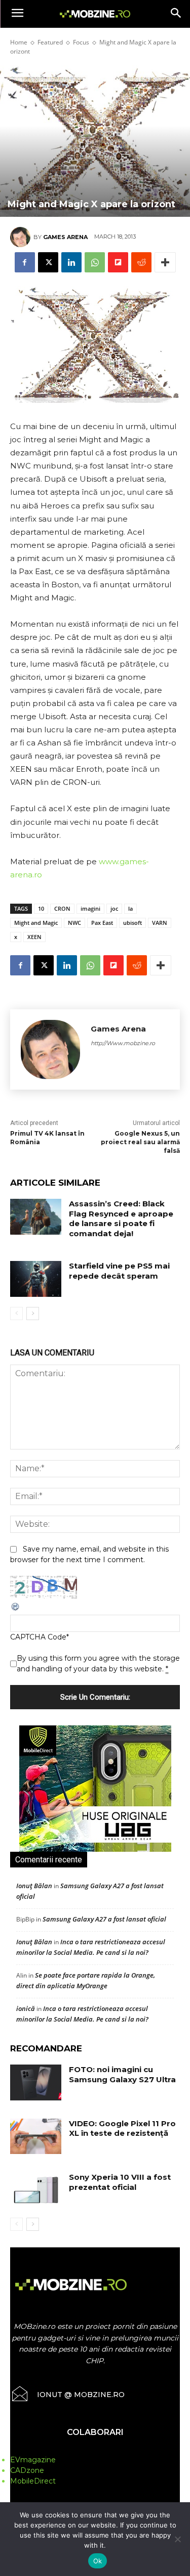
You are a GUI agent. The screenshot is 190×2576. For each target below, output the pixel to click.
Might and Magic (36, 923)
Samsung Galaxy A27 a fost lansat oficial (104, 1919)
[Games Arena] (22, 237)
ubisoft (132, 923)
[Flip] (118, 262)
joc (114, 908)
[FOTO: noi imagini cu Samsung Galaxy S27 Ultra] (36, 2082)
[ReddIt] (141, 262)
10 (41, 908)
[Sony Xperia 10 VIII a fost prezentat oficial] (36, 2190)
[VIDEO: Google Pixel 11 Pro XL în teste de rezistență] (36, 2136)
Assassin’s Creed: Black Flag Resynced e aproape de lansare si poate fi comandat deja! (121, 1219)
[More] (165, 262)
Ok (98, 2561)
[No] (177, 2539)
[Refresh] (16, 1609)
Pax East (102, 923)
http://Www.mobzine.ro (123, 1043)
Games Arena (65, 237)
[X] (48, 262)
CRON (62, 908)
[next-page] (33, 1314)
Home (19, 42)
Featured (50, 42)
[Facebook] (25, 262)
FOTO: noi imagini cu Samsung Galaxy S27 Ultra (122, 2074)
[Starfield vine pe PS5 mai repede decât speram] (36, 1279)
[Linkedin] (71, 262)
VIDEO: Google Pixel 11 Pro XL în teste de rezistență (122, 2128)
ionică (26, 2008)
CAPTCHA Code (38, 1637)
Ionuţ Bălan (34, 1886)
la (130, 908)
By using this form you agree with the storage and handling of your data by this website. (98, 1664)
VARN (160, 923)
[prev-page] (16, 1314)
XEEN (34, 937)
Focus (81, 42)
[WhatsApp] (95, 262)
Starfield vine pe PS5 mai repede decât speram (119, 1271)
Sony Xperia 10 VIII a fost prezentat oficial (120, 2182)
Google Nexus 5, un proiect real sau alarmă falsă (140, 1142)
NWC (74, 923)
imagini (90, 908)
